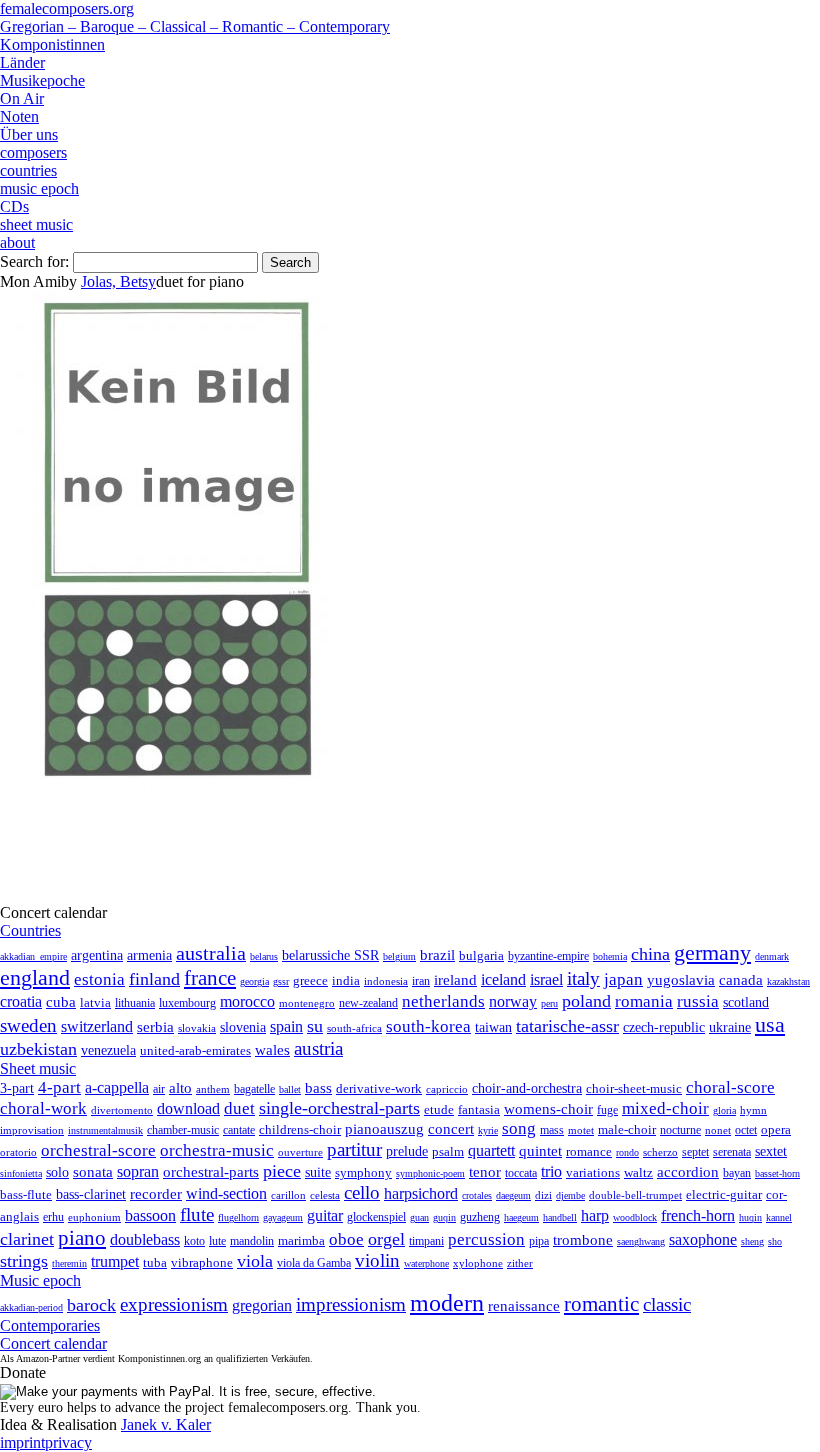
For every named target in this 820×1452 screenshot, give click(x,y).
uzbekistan (38, 1049)
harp (595, 1215)
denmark (772, 956)
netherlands (443, 1001)
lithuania (135, 1003)
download (188, 1108)
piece (282, 1171)
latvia (95, 1002)
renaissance (524, 1306)
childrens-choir (300, 1130)
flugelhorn (238, 1217)
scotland (746, 1002)
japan (623, 979)
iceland (503, 979)
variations (593, 1172)
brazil (437, 955)
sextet (771, 1151)
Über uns (29, 134)
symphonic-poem (430, 1173)
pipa (539, 1241)
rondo (627, 1152)
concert (451, 1129)
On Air (22, 98)
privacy (68, 1442)
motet (581, 1130)
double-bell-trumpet (635, 1195)
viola (255, 1261)
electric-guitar (724, 1194)
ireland (455, 979)
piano (82, 1237)
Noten (19, 116)
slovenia (243, 1027)
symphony (363, 1172)
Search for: (34, 261)
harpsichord (421, 1193)
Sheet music (38, 1068)
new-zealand (368, 1003)
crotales (477, 1195)
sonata (93, 1171)
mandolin (252, 1241)
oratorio (18, 1152)
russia (698, 1001)
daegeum (513, 1195)
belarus (264, 956)
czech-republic (664, 1027)
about (17, 242)
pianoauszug (384, 1129)
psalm (448, 1151)
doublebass (145, 1239)
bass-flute (26, 1194)
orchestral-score (98, 1150)
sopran (138, 1171)
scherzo (660, 1152)
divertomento (122, 1110)
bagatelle (254, 1089)
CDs (14, 206)
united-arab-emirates (195, 1050)
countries (28, 170)
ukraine (730, 1027)
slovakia (197, 1028)
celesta (325, 1195)
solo (57, 1172)
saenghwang (641, 1241)
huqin (750, 1217)
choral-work (43, 1108)
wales (272, 1049)
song (519, 1128)
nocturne (680, 1130)
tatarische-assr (567, 1026)
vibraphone (202, 1263)
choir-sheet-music (634, 1088)
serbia (155, 1026)
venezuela (108, 1050)
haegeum (521, 1217)
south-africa (354, 1028)
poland (586, 1001)
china (650, 954)
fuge (607, 1110)
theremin (69, 1263)
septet (695, 1152)
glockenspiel (376, 1217)
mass (552, 1130)
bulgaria (481, 955)
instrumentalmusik (105, 1130)
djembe (570, 1195)
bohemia (610, 956)
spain (286, 1026)
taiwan (493, 1027)
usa (770, 1024)
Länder (22, 62)
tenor (485, 1172)
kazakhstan (788, 981)
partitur (354, 1149)
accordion (688, 1171)
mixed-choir (665, 1108)
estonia (99, 979)
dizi (543, 1195)
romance (589, 1151)
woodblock (635, 1217)
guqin (444, 1217)
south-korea (428, 1026)
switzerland (97, 1026)
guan (419, 1217)
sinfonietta (21, 1173)
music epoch (39, 188)
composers (33, 152)
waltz (638, 1173)
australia (211, 953)
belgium (399, 956)
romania (644, 1001)
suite (318, 1172)
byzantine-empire (548, 956)
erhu (53, 1217)
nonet (718, 1130)
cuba (61, 1002)
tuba (155, 1262)
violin (377, 1260)
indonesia (386, 981)
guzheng (480, 1217)
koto (194, 1241)
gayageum (283, 1217)
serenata (732, 1152)
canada (741, 980)
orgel (386, 1239)
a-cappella (117, 1087)
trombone (583, 1240)
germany (712, 952)
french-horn (698, 1215)
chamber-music (183, 1130)
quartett (491, 1150)
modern (447, 1303)
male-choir (627, 1130)
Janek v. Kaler (166, 1424)
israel (546, 979)
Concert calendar (53, 1343)
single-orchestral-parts (339, 1108)
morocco (247, 1001)
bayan (737, 1173)
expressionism (174, 1304)
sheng (752, 1241)
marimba (301, 1240)
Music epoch (40, 1280)
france (210, 978)
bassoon (150, 1215)
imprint (22, 1442)
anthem (213, 1089)
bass (318, 1088)
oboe (346, 1239)
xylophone (478, 1263)
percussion (486, 1239)
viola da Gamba (314, 1263)
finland (154, 979)
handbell (560, 1217)
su (315, 1026)
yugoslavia (681, 980)
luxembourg (187, 1003)
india (346, 980)
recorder (156, 1193)
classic (667, 1304)
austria (318, 1048)
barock (91, 1305)
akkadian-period (31, 1307)
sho (775, 1241)
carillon (288, 1195)
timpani (426, 1241)
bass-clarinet (91, 1194)
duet (239, 1108)
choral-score (730, 1087)
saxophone (703, 1239)
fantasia (479, 1109)
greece (310, 980)
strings (24, 1261)
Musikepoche (42, 80)
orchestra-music (217, 1150)
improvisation (32, 1130)
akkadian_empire (33, 956)
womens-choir (548, 1109)
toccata (521, 1173)
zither (520, 1263)
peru (549, 1003)
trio (551, 1171)
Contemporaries (50, 1325)
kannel (779, 1217)
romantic (601, 1304)
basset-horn (777, 1173)
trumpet (115, 1261)
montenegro (307, 1003)
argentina (97, 955)
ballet (290, 1089)
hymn (753, 1110)
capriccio (447, 1089)
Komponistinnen (52, 44)
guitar (325, 1215)
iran (421, 981)
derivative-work (379, 1089)
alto (180, 1088)
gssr (281, 981)
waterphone (426, 1263)
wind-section (226, 1193)
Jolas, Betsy (118, 281)
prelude (407, 1151)
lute (217, 1241)
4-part (59, 1087)
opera (776, 1129)
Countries (30, 930)
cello (362, 1192)
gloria (724, 1110)
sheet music (36, 224)
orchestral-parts (211, 1172)
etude (439, 1110)
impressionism (351, 1304)
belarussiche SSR (330, 955)
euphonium (94, 1217)
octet (746, 1130)
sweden (28, 1025)
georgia (254, 981)
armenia (149, 955)
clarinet (27, 1239)
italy (583, 978)
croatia (21, 1001)
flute (197, 1214)
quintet (540, 1151)
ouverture (300, 1152)
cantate (239, 1130)
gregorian (262, 1305)
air (159, 1089)
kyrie (488, 1130)
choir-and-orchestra (527, 1088)
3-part (17, 1088)
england (35, 978)
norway (513, 1001)
